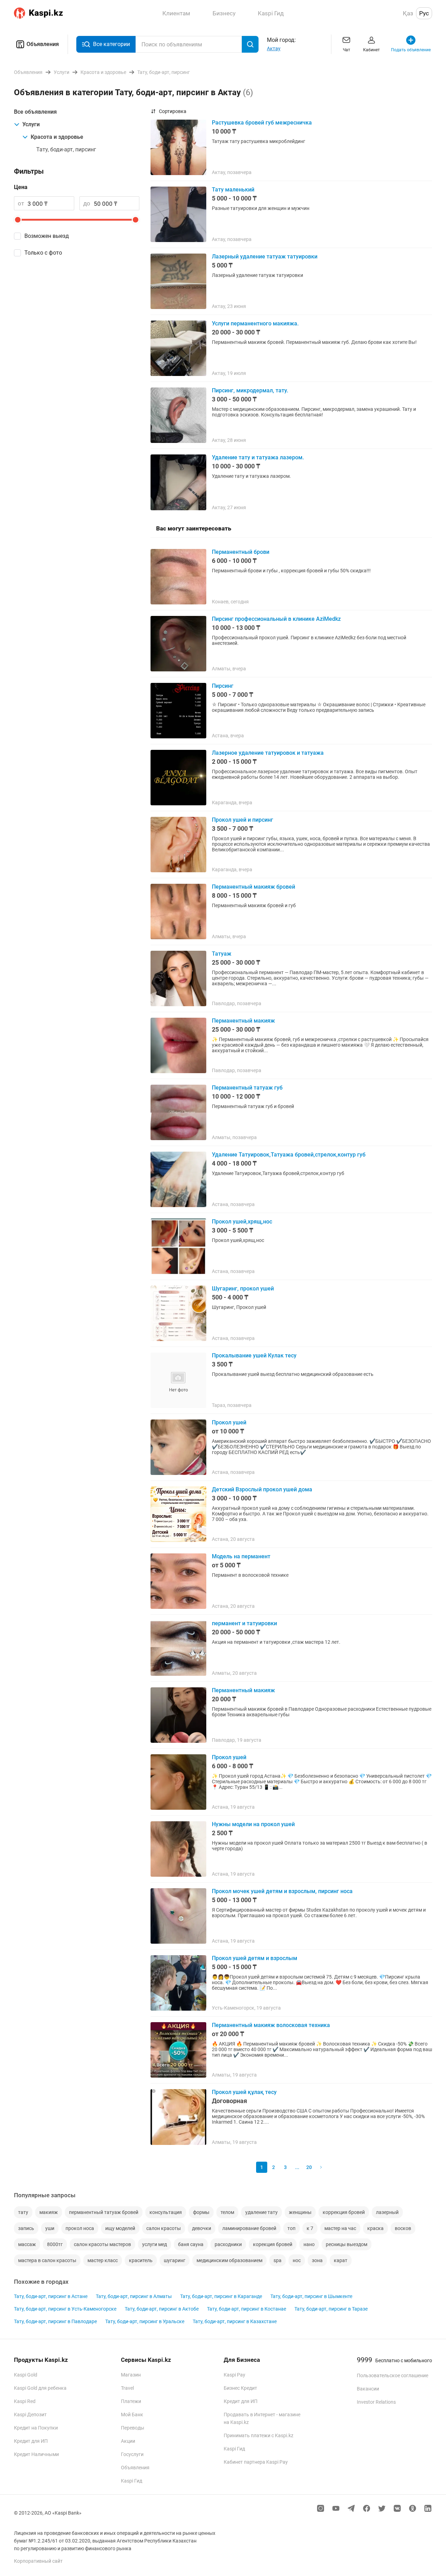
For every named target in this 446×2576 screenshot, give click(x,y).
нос (297, 2260)
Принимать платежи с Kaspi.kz (259, 2435)
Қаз (408, 13)
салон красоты (164, 2228)
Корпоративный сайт (38, 2561)
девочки (202, 2228)
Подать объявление (411, 50)
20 (309, 2167)
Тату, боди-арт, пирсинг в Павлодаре (55, 2321)
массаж (27, 2244)
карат (341, 2260)
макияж (49, 2212)
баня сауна (191, 2244)
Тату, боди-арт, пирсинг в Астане (51, 2296)
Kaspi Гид (132, 2481)
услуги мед (155, 2244)
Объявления (43, 44)
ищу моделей (120, 2228)
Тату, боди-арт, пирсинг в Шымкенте (311, 2296)
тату (23, 2212)
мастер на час (340, 2228)
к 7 (310, 2228)
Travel (127, 2388)
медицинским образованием (229, 2260)
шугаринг (175, 2260)
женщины (300, 2212)
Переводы (133, 2428)
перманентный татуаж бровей (104, 2212)
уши (50, 2228)
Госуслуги (132, 2454)
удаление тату (262, 2212)
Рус (424, 13)
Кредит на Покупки (36, 2428)
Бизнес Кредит (240, 2388)
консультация (166, 2212)
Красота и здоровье (57, 137)
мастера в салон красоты (47, 2260)
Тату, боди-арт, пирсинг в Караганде (221, 2296)
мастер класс (103, 2260)
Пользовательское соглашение (393, 2375)
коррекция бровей (344, 2212)
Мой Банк (132, 2415)
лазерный (387, 2212)
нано (309, 2244)
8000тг (55, 2244)
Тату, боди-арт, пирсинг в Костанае (247, 2309)
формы (201, 2212)
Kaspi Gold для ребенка (40, 2388)
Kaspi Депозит (30, 2415)
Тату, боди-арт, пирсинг (66, 149)
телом (227, 2212)
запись (26, 2228)
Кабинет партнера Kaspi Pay (256, 2462)
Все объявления (35, 112)
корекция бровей (273, 2244)
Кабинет (371, 50)
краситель (141, 2260)
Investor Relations (376, 2402)
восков (403, 2228)
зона (317, 2260)
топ (291, 2228)
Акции (128, 2441)
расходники (228, 2244)
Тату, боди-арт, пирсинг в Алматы (134, 2296)
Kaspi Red (25, 2401)
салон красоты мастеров (102, 2244)
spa (278, 2260)
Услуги (31, 124)
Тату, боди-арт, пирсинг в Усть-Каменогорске (65, 2309)
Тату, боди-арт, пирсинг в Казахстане (235, 2321)
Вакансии (368, 2389)
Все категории (111, 44)
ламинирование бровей (249, 2228)
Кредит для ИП (31, 2441)
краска (375, 2228)
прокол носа (80, 2228)
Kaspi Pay (234, 2375)
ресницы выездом (347, 2244)
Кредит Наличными (36, 2454)
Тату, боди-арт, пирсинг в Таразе (331, 2309)
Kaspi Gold (26, 2375)
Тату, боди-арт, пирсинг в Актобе (162, 2309)
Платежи (131, 2401)
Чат (347, 50)
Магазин (131, 2375)
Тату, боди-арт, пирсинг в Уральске (145, 2321)
